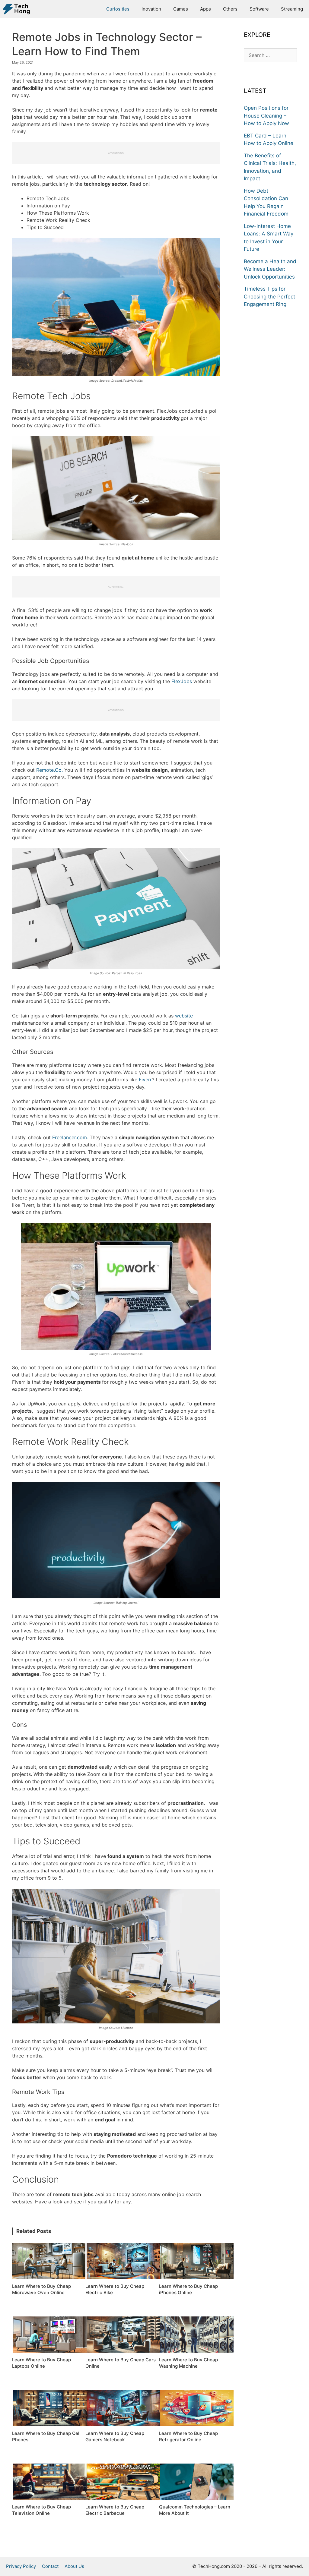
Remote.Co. (49, 770)
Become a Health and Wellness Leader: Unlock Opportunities (270, 269)
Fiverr (145, 1080)
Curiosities (118, 9)
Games (181, 9)
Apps (205, 9)
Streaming (292, 9)
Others (230, 9)
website (184, 1016)
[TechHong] (18, 9)
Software (259, 9)
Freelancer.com (70, 1137)
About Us (74, 2566)
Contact (50, 2566)
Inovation (151, 9)
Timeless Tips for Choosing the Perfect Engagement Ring (269, 296)
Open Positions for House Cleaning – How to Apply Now (266, 116)
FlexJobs (182, 681)
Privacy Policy (21, 2566)
